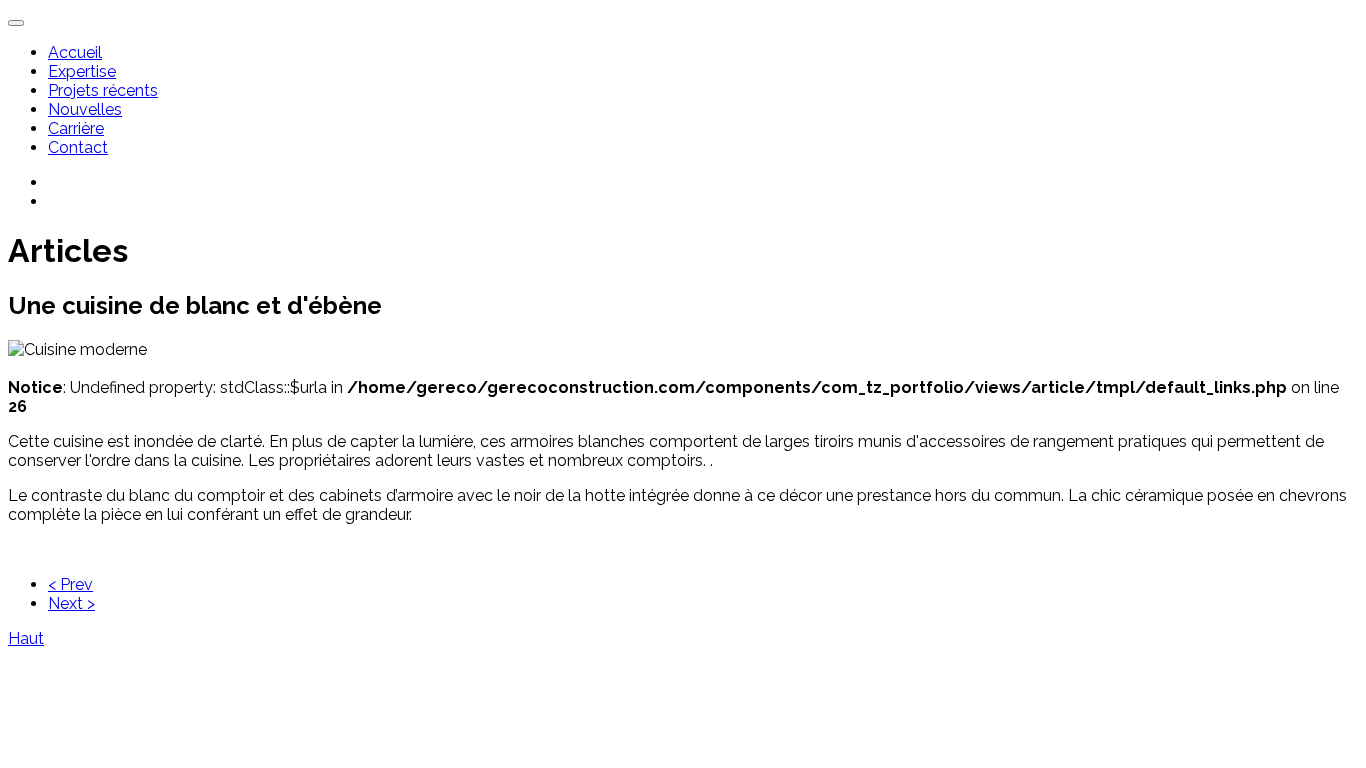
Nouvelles (85, 109)
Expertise (82, 71)
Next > (71, 603)
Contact (78, 147)
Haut (26, 638)
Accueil (75, 52)
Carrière (76, 128)
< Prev (70, 584)
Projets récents (103, 90)
